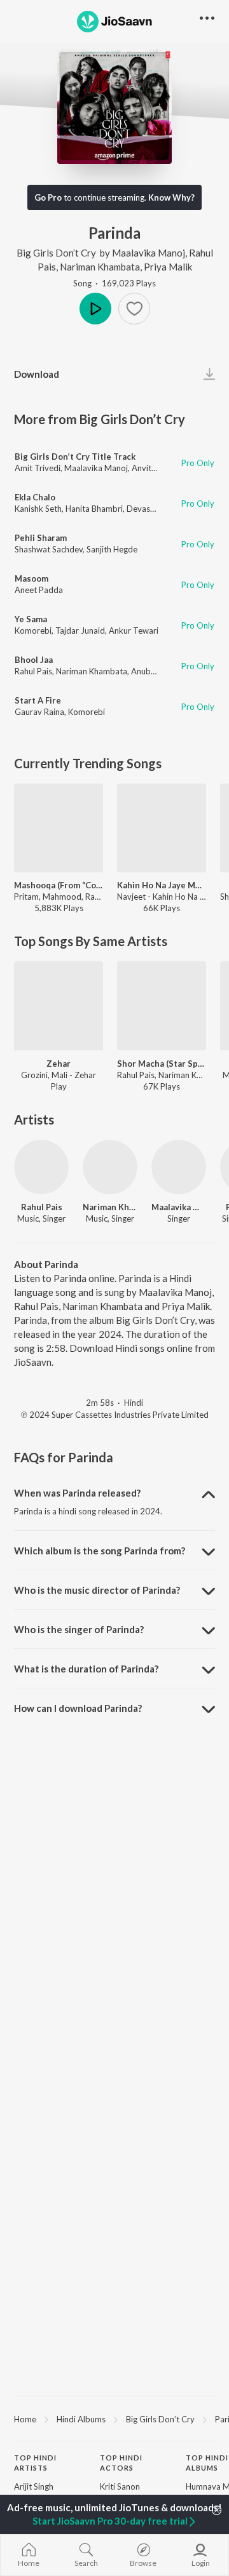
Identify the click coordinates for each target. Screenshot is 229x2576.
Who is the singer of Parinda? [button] (79, 1629)
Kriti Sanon (120, 2486)
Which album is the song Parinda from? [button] (100, 1551)
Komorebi (33, 631)
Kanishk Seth (38, 509)
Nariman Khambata (100, 267)
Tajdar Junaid (80, 631)
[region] (114, 2419)
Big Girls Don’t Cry (56, 253)
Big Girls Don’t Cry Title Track (75, 457)
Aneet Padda (39, 590)
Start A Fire (38, 700)
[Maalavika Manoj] (179, 1167)
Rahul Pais (33, 671)
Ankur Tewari (134, 631)
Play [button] (95, 309)
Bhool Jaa (34, 660)
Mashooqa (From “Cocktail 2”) (59, 885)
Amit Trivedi (38, 468)
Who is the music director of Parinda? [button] (97, 1590)
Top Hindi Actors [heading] (121, 2463)
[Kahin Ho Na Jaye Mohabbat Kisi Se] (162, 828)
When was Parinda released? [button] (77, 1493)
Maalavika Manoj (149, 253)
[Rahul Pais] (41, 1167)
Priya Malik (168, 267)
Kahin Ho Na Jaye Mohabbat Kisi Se (162, 885)
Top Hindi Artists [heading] (35, 2463)
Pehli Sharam (41, 538)
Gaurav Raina (39, 712)
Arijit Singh (34, 2486)
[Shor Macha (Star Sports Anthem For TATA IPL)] (162, 1006)
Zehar (59, 1064)
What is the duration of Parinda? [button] (86, 1669)
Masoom (31, 578)
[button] (134, 309)
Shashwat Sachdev (49, 549)
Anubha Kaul (154, 671)
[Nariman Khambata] (110, 1167)
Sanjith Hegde (112, 549)
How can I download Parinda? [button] (78, 1708)
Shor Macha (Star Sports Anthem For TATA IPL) (162, 1064)
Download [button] (37, 374)
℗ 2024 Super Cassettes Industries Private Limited (115, 1415)
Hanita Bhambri (94, 509)
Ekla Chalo (35, 497)
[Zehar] (59, 1006)
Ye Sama (31, 619)
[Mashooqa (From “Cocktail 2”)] (59, 828)
